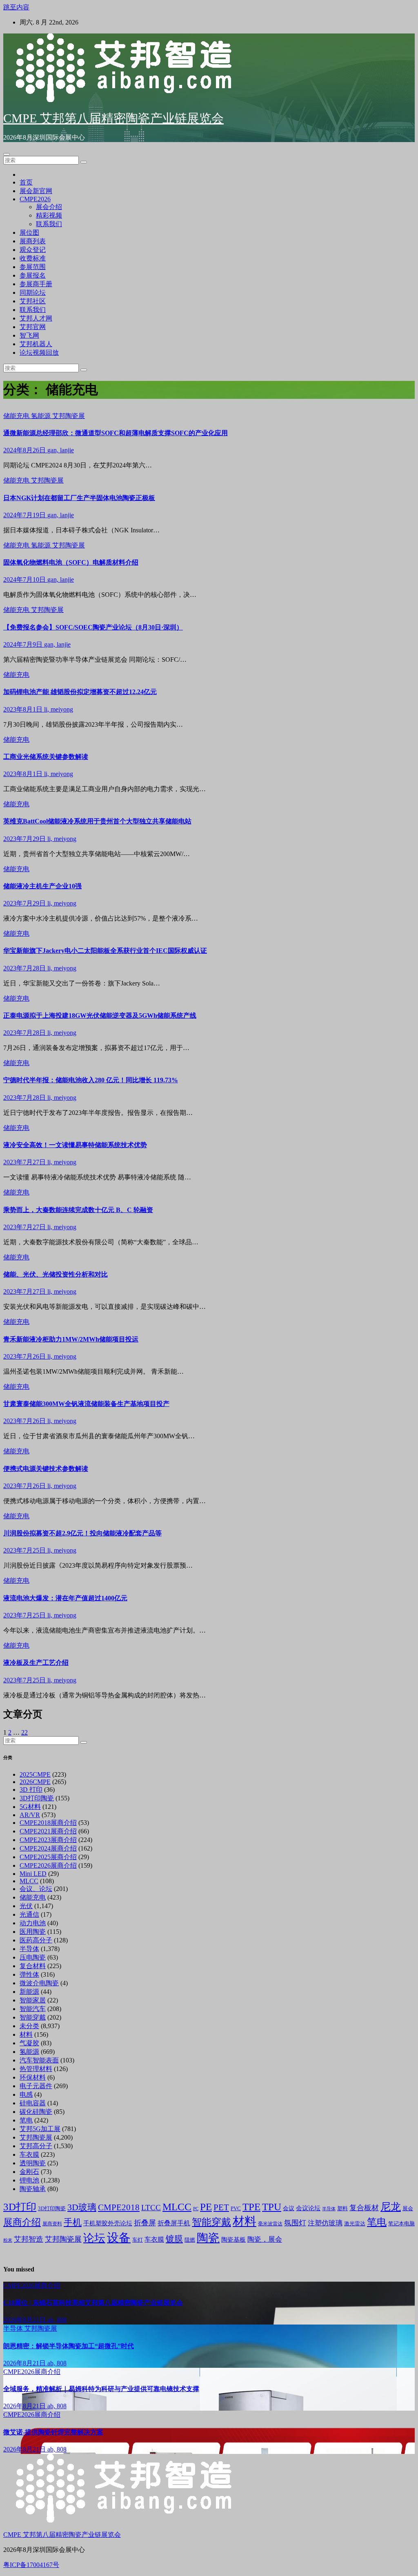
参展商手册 (36, 284)
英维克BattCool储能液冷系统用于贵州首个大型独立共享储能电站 (97, 821)
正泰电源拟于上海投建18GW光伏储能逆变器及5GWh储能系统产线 (100, 1015)
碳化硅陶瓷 (36, 2112)
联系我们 (49, 224)
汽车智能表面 (39, 2060)
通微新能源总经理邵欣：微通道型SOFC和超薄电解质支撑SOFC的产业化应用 (116, 433)
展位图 (29, 232)
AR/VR (30, 1815)
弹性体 (29, 1974)
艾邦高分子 (36, 2146)
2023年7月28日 (25, 968)
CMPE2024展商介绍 (48, 1848)
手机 (73, 2222)
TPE (251, 2207)
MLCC (29, 1881)
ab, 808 (57, 2320)
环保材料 (33, 2077)
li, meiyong (59, 709)
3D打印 (20, 2207)
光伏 (26, 1906)
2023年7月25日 (25, 1550)
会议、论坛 (36, 1889)
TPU (272, 2207)
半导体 (29, 1949)
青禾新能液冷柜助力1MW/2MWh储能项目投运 (71, 1339)
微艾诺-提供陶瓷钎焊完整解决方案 (53, 2432)
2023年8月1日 (24, 709)
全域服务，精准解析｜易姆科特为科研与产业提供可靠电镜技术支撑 (101, 2389)
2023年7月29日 (25, 839)
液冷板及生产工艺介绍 (36, 1663)
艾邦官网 (33, 327)
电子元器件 (36, 2086)
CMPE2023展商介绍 (48, 1840)
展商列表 (33, 241)
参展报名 (33, 275)
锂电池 (29, 2180)
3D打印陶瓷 (37, 1798)
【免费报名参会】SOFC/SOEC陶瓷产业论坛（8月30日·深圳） (93, 627)
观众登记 (33, 250)
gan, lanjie (61, 450)
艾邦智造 (29, 2239)
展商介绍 (22, 2222)
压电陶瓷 (33, 1957)
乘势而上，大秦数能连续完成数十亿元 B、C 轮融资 (78, 1210)
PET (221, 2207)
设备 (119, 2238)
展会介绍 (49, 207)
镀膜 (174, 2239)
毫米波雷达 (270, 2224)
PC (196, 2209)
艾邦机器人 (36, 344)
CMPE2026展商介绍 (48, 1865)
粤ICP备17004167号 (31, 2565)
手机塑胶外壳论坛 (108, 2223)
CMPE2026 (35, 199)
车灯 (138, 2240)
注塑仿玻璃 (325, 2223)
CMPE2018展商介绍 (48, 1823)
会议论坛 (308, 2208)
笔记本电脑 (401, 2223)
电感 (26, 2094)
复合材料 (33, 1966)
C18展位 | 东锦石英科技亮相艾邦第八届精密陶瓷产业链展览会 (93, 2303)
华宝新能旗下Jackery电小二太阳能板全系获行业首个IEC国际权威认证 (105, 951)
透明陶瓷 (33, 2163)
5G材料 (30, 1807)
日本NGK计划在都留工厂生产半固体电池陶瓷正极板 (79, 498)
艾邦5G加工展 (40, 2129)
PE (206, 2207)
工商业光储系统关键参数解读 (46, 757)
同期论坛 (33, 293)
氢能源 (42, 416)
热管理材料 (36, 2069)
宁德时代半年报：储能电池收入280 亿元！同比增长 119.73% (91, 1080)
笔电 (26, 2120)
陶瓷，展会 (265, 2239)
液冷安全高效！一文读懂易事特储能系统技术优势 (75, 1145)
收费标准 (33, 258)
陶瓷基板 (233, 2240)
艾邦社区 (33, 301)
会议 (289, 2208)
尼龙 (391, 2207)
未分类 (29, 2026)
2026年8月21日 (25, 2320)
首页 (26, 182)
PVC (236, 2209)
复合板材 (364, 2208)
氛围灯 (295, 2223)
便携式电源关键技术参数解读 (46, 1469)
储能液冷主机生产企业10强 (42, 886)
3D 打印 (31, 1790)
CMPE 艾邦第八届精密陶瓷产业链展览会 (113, 118)
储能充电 (17, 416)
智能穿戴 (33, 2017)
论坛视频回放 (39, 353)
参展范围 (33, 267)
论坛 (94, 2238)
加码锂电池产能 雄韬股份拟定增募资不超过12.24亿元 (80, 692)
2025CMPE (35, 1774)
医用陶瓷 (33, 1932)
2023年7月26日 (25, 1356)
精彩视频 (49, 215)
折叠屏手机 (174, 2223)
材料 (26, 2034)
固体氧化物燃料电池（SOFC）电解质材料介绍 (71, 562)
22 (24, 1732)
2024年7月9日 (24, 644)
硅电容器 (33, 2103)
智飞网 (29, 335)
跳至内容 (16, 7)
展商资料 (52, 2224)
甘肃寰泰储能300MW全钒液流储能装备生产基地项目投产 (86, 1404)
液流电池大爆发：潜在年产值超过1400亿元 (65, 1598)
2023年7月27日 (25, 1162)
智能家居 (33, 2000)
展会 (408, 2209)
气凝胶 (29, 2043)
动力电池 (33, 1923)
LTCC (151, 2208)
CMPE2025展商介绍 (48, 1857)
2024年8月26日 (25, 450)
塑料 (342, 2209)
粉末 (8, 2240)
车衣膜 (29, 2154)
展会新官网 (36, 191)
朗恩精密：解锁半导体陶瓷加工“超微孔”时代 (69, 2346)
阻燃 (190, 2240)
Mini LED (33, 1874)
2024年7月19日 (25, 515)
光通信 (29, 1914)
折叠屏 (145, 2223)
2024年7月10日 (25, 579)
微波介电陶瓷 (39, 1983)
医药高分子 (36, 1940)
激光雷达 (355, 2224)
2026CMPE (35, 1782)
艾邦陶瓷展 (69, 416)
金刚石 (29, 2172)
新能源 (29, 1992)
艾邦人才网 (36, 318)
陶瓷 (208, 2238)
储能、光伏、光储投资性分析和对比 (56, 1274)
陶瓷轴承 (33, 2189)
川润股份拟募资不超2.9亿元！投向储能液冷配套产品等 (82, 1533)
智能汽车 (33, 2009)
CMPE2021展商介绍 (48, 1831)
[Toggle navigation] (7, 154)
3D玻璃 (82, 2207)
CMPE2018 (119, 2207)
